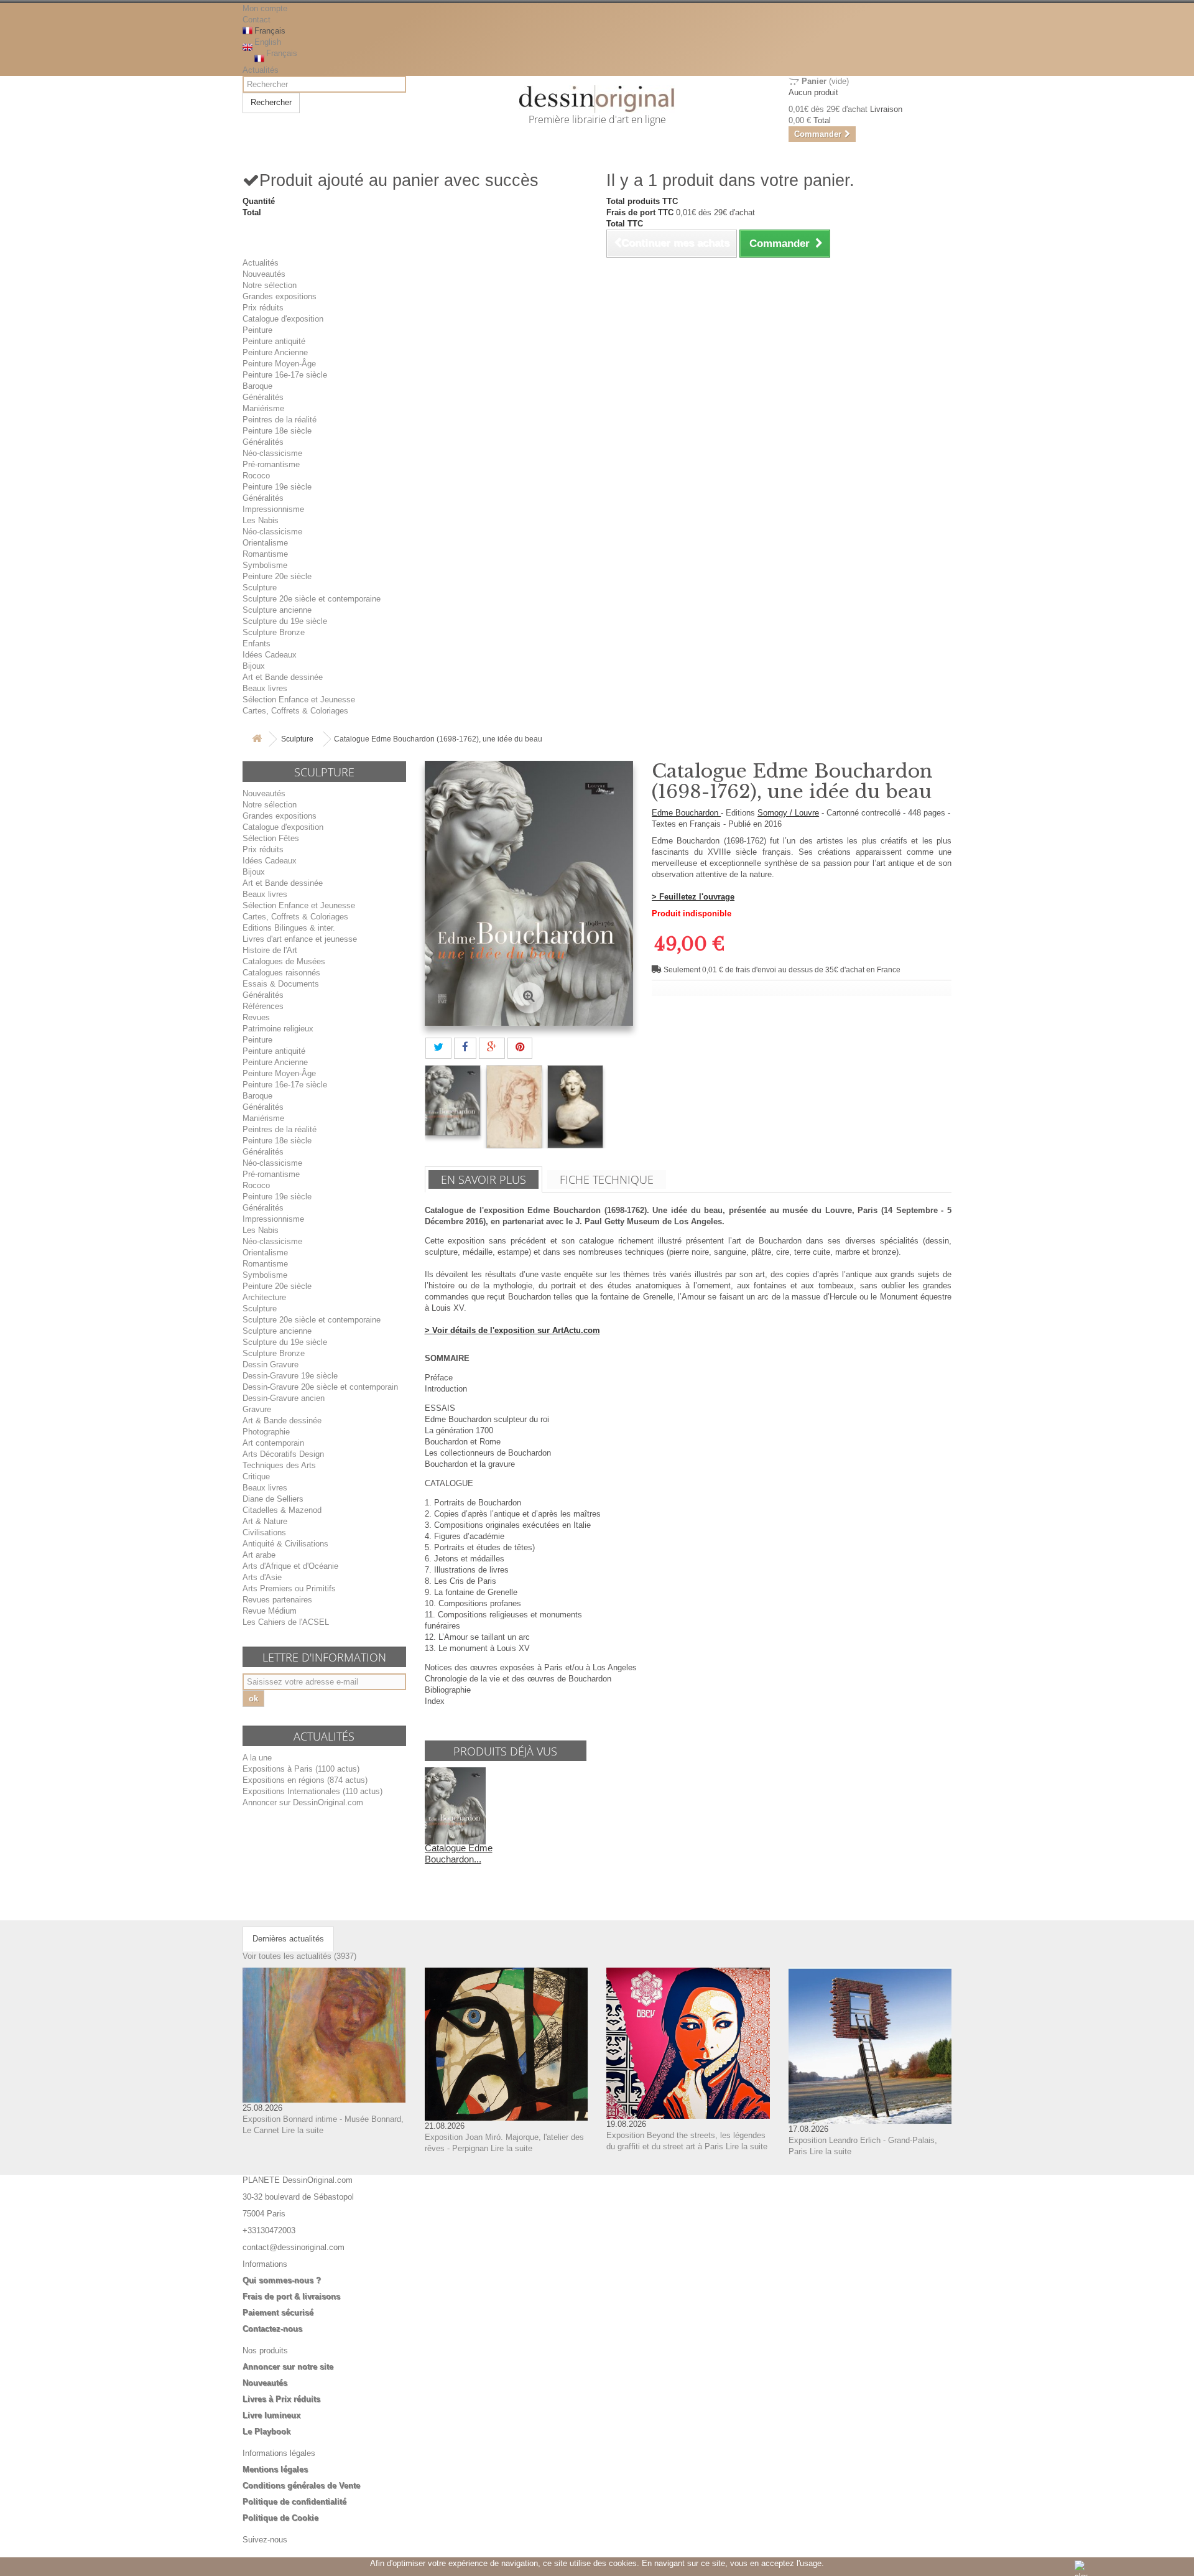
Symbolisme (265, 565)
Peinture (257, 330)
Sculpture (260, 588)
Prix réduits (263, 308)
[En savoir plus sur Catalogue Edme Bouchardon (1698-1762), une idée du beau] (455, 1805)
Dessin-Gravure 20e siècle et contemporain (320, 1387)
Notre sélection (270, 285)
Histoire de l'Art (270, 950)
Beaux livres (265, 688)
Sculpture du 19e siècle (285, 621)
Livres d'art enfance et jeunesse (300, 939)
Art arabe (259, 1555)
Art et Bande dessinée (283, 677)
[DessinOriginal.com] (597, 99)
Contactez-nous (272, 2329)
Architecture (264, 1297)
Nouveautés (264, 274)
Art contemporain (273, 1443)
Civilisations (264, 1532)
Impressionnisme (273, 509)
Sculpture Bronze (274, 632)
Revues (256, 1017)
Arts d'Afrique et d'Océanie (290, 1566)
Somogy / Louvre (788, 813)
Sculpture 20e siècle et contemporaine (312, 599)
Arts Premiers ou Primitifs (289, 1588)
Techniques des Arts (279, 1465)
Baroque (257, 386)
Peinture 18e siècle (277, 431)
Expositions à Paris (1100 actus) (301, 1769)
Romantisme (265, 554)
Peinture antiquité (274, 341)
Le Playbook (266, 2431)
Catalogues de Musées (284, 961)
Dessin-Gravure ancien (284, 1398)
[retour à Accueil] (257, 739)
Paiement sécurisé (278, 2313)
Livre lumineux (271, 2415)
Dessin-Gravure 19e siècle (290, 1376)
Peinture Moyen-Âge (279, 364)
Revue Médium (270, 1611)
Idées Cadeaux (270, 655)
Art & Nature (265, 1521)
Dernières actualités (288, 1939)
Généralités (263, 397)
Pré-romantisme (271, 464)
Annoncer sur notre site (288, 2367)
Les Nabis (261, 520)
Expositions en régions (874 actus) (305, 1780)
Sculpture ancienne (277, 610)
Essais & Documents (281, 984)
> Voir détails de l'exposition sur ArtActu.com (512, 1330)
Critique (256, 1476)
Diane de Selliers (273, 1499)
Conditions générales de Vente (301, 2485)
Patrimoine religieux (278, 1029)
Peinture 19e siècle (277, 487)
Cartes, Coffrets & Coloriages (295, 711)
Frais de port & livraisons (291, 2296)
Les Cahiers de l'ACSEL (286, 1622)
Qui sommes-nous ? (282, 2280)
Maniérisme (263, 408)
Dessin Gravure (271, 1365)
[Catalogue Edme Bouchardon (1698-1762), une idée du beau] (453, 1100)
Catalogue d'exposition (283, 319)
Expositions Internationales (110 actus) (312, 1791)
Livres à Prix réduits (281, 2399)
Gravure (257, 1409)
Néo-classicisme (272, 453)
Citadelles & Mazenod (282, 1510)
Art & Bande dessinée (282, 1421)
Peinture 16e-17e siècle (285, 375)
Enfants (257, 644)
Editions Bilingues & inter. (289, 928)
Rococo (256, 476)
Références (263, 1006)
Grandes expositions (280, 296)
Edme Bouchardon (686, 813)
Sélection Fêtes (271, 838)
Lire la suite (303, 2130)
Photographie (266, 1432)
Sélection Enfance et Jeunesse (299, 700)
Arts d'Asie (262, 1577)
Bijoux (254, 666)
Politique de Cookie (280, 2518)
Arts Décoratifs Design (283, 1454)
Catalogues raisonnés (281, 973)
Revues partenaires (277, 1600)
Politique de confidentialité (294, 2502)
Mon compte (265, 8)
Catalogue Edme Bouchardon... (459, 1853)
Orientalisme (265, 543)
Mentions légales (275, 2469)
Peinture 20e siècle (277, 576)
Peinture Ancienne (275, 352)
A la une (257, 1758)
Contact (257, 20)
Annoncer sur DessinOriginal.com (303, 1802)
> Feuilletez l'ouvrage (693, 897)
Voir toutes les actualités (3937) (299, 1956)
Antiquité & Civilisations (285, 1544)
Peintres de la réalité (280, 420)
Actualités (261, 70)
